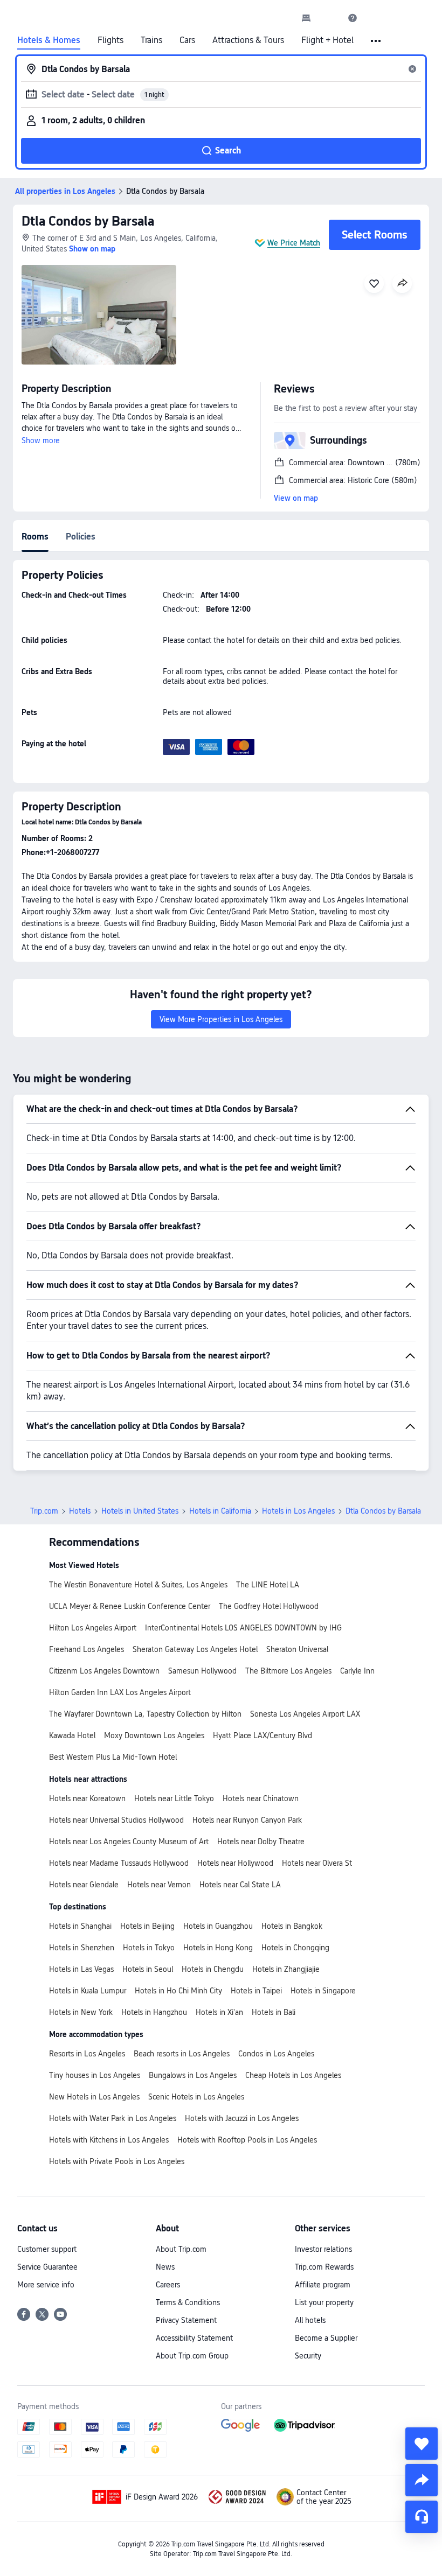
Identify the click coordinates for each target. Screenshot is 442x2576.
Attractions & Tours (248, 40)
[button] (329, 18)
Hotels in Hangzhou (154, 2012)
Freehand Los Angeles (87, 1649)
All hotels (310, 2320)
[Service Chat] (422, 2517)
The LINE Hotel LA (268, 1585)
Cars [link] (187, 40)
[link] (306, 18)
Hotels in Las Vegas (81, 1969)
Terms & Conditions (188, 2302)
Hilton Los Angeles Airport (93, 1628)
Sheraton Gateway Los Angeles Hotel (195, 1649)
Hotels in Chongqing (295, 1948)
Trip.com (44, 1511)
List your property (324, 2302)
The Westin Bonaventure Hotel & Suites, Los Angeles (138, 1585)
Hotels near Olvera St (317, 1863)
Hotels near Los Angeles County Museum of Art (129, 1842)
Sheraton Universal (297, 1649)
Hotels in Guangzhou (218, 1926)
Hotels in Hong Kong (218, 1948)
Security (308, 2356)
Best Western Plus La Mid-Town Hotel (113, 1757)
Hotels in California (220, 1511)
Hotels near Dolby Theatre (261, 1842)
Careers (168, 2285)
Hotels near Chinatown (261, 1798)
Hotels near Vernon (159, 1885)
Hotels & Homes (49, 40)
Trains (151, 40)
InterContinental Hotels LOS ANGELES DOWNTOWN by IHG (243, 1628)
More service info (46, 2285)
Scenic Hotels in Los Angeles (196, 2097)
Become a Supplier (326, 2338)
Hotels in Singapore (323, 1991)
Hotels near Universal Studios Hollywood (116, 1820)
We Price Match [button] (294, 243)
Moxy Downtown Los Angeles (154, 1735)
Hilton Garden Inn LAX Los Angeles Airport (120, 1692)
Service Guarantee (47, 2267)
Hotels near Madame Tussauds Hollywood (119, 1863)
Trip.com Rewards (324, 2267)
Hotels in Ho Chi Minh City (178, 1991)
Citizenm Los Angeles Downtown (104, 1671)
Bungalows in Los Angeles (193, 2075)
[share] (422, 2480)
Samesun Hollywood (202, 1671)
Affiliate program (323, 2285)
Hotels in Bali (274, 2012)
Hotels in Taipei (256, 1991)
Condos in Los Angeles (276, 2054)
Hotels (80, 1511)
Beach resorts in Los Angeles (182, 2054)
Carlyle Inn (357, 1671)
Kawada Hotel (72, 1735)
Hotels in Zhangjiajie (286, 1969)
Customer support (47, 2249)
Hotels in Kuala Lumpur (88, 1991)
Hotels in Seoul (148, 1969)
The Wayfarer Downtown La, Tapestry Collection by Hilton (145, 1714)
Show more (41, 440)
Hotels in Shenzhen (82, 1948)
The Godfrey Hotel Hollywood (269, 1606)
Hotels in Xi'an (219, 2012)
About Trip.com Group (192, 2356)
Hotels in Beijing (147, 1926)
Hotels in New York (81, 2012)
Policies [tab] (81, 537)
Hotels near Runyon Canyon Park (247, 1820)
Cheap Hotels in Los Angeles (293, 2075)
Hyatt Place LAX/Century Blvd (263, 1735)
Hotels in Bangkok (292, 1926)
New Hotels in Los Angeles (94, 2097)
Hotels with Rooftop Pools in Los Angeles (247, 2140)
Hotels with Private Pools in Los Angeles (117, 2161)
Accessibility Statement (194, 2338)
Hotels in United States (140, 1511)
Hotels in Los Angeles (298, 1511)
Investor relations (323, 2249)
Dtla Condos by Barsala (88, 221)
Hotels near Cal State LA (240, 1885)
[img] (99, 315)
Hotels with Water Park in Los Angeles (113, 2118)
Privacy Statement (186, 2320)
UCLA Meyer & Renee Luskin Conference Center (130, 1606)
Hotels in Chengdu (213, 1969)
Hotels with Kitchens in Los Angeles (109, 2140)
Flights (110, 40)
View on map (296, 498)
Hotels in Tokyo (149, 1948)
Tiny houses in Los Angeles (95, 2075)
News (165, 2267)
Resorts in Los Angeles (87, 2054)
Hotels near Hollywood (235, 1863)
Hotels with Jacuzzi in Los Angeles (242, 2118)
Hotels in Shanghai (80, 1926)
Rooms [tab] (35, 537)
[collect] (422, 2444)
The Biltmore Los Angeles (288, 1671)
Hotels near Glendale (84, 1885)
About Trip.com (181, 2249)
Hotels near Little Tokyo (174, 1798)
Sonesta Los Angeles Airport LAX (305, 1714)
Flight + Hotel (327, 40)
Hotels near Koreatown (87, 1798)
